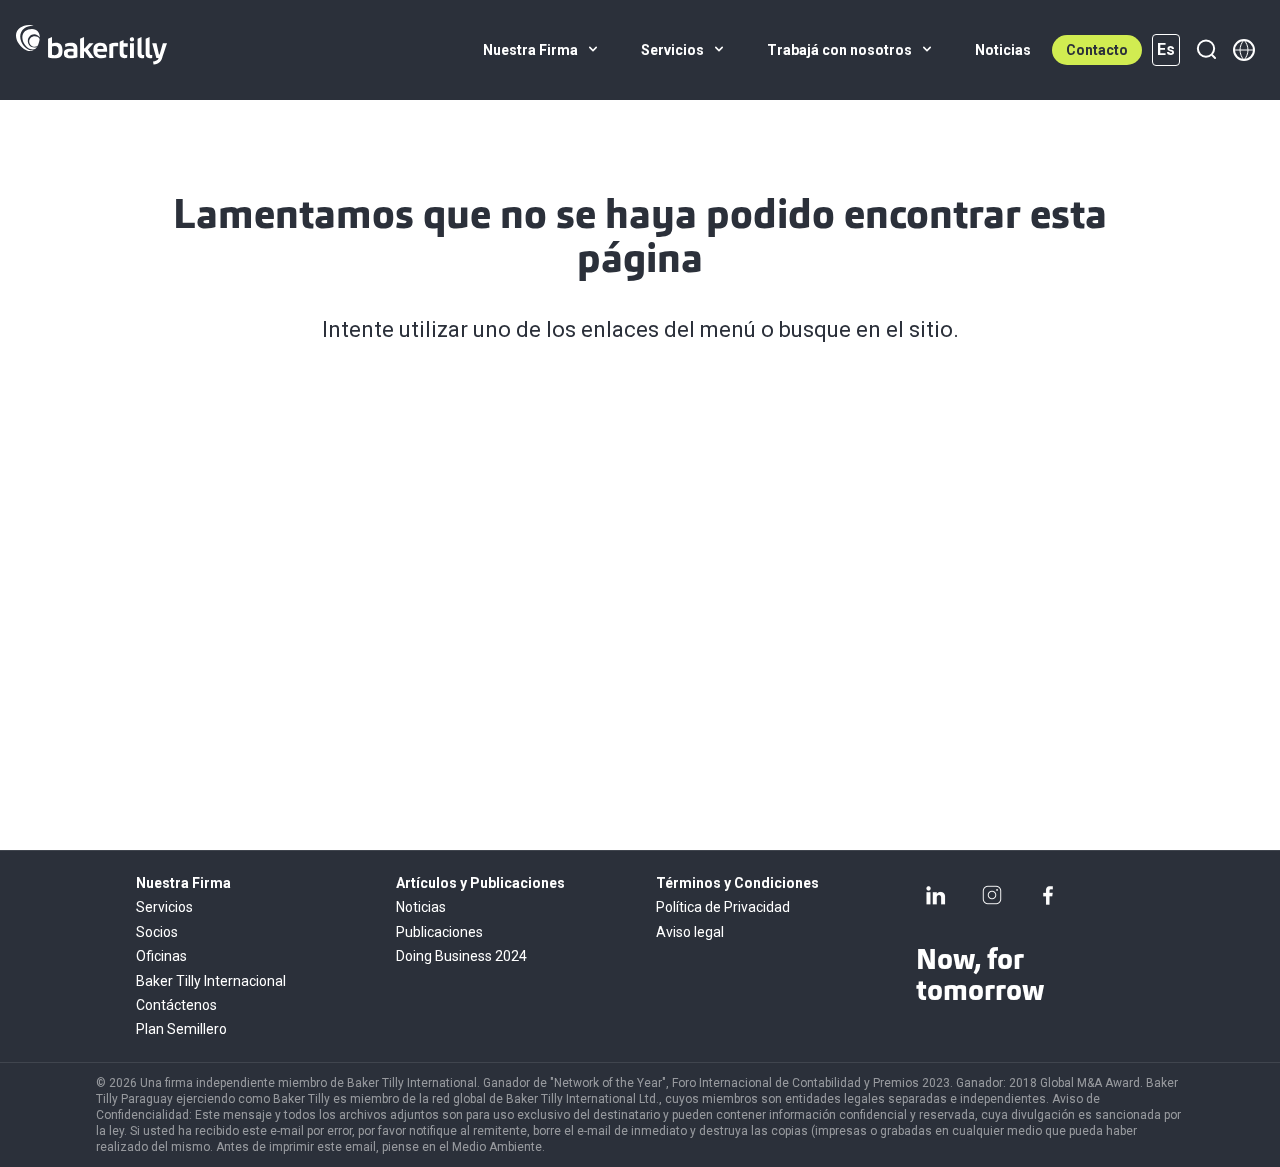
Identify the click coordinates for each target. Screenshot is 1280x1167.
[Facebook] (1048, 895)
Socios (157, 932)
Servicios (164, 907)
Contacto (1097, 50)
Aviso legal (690, 932)
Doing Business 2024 (461, 956)
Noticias (421, 907)
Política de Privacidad (723, 907)
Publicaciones (439, 932)
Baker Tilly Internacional (211, 981)
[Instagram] (992, 895)
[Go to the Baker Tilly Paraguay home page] (91, 50)
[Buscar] (1206, 50)
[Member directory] (1244, 50)
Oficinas (161, 956)
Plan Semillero (181, 1029)
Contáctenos (176, 1005)
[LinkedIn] (936, 895)
